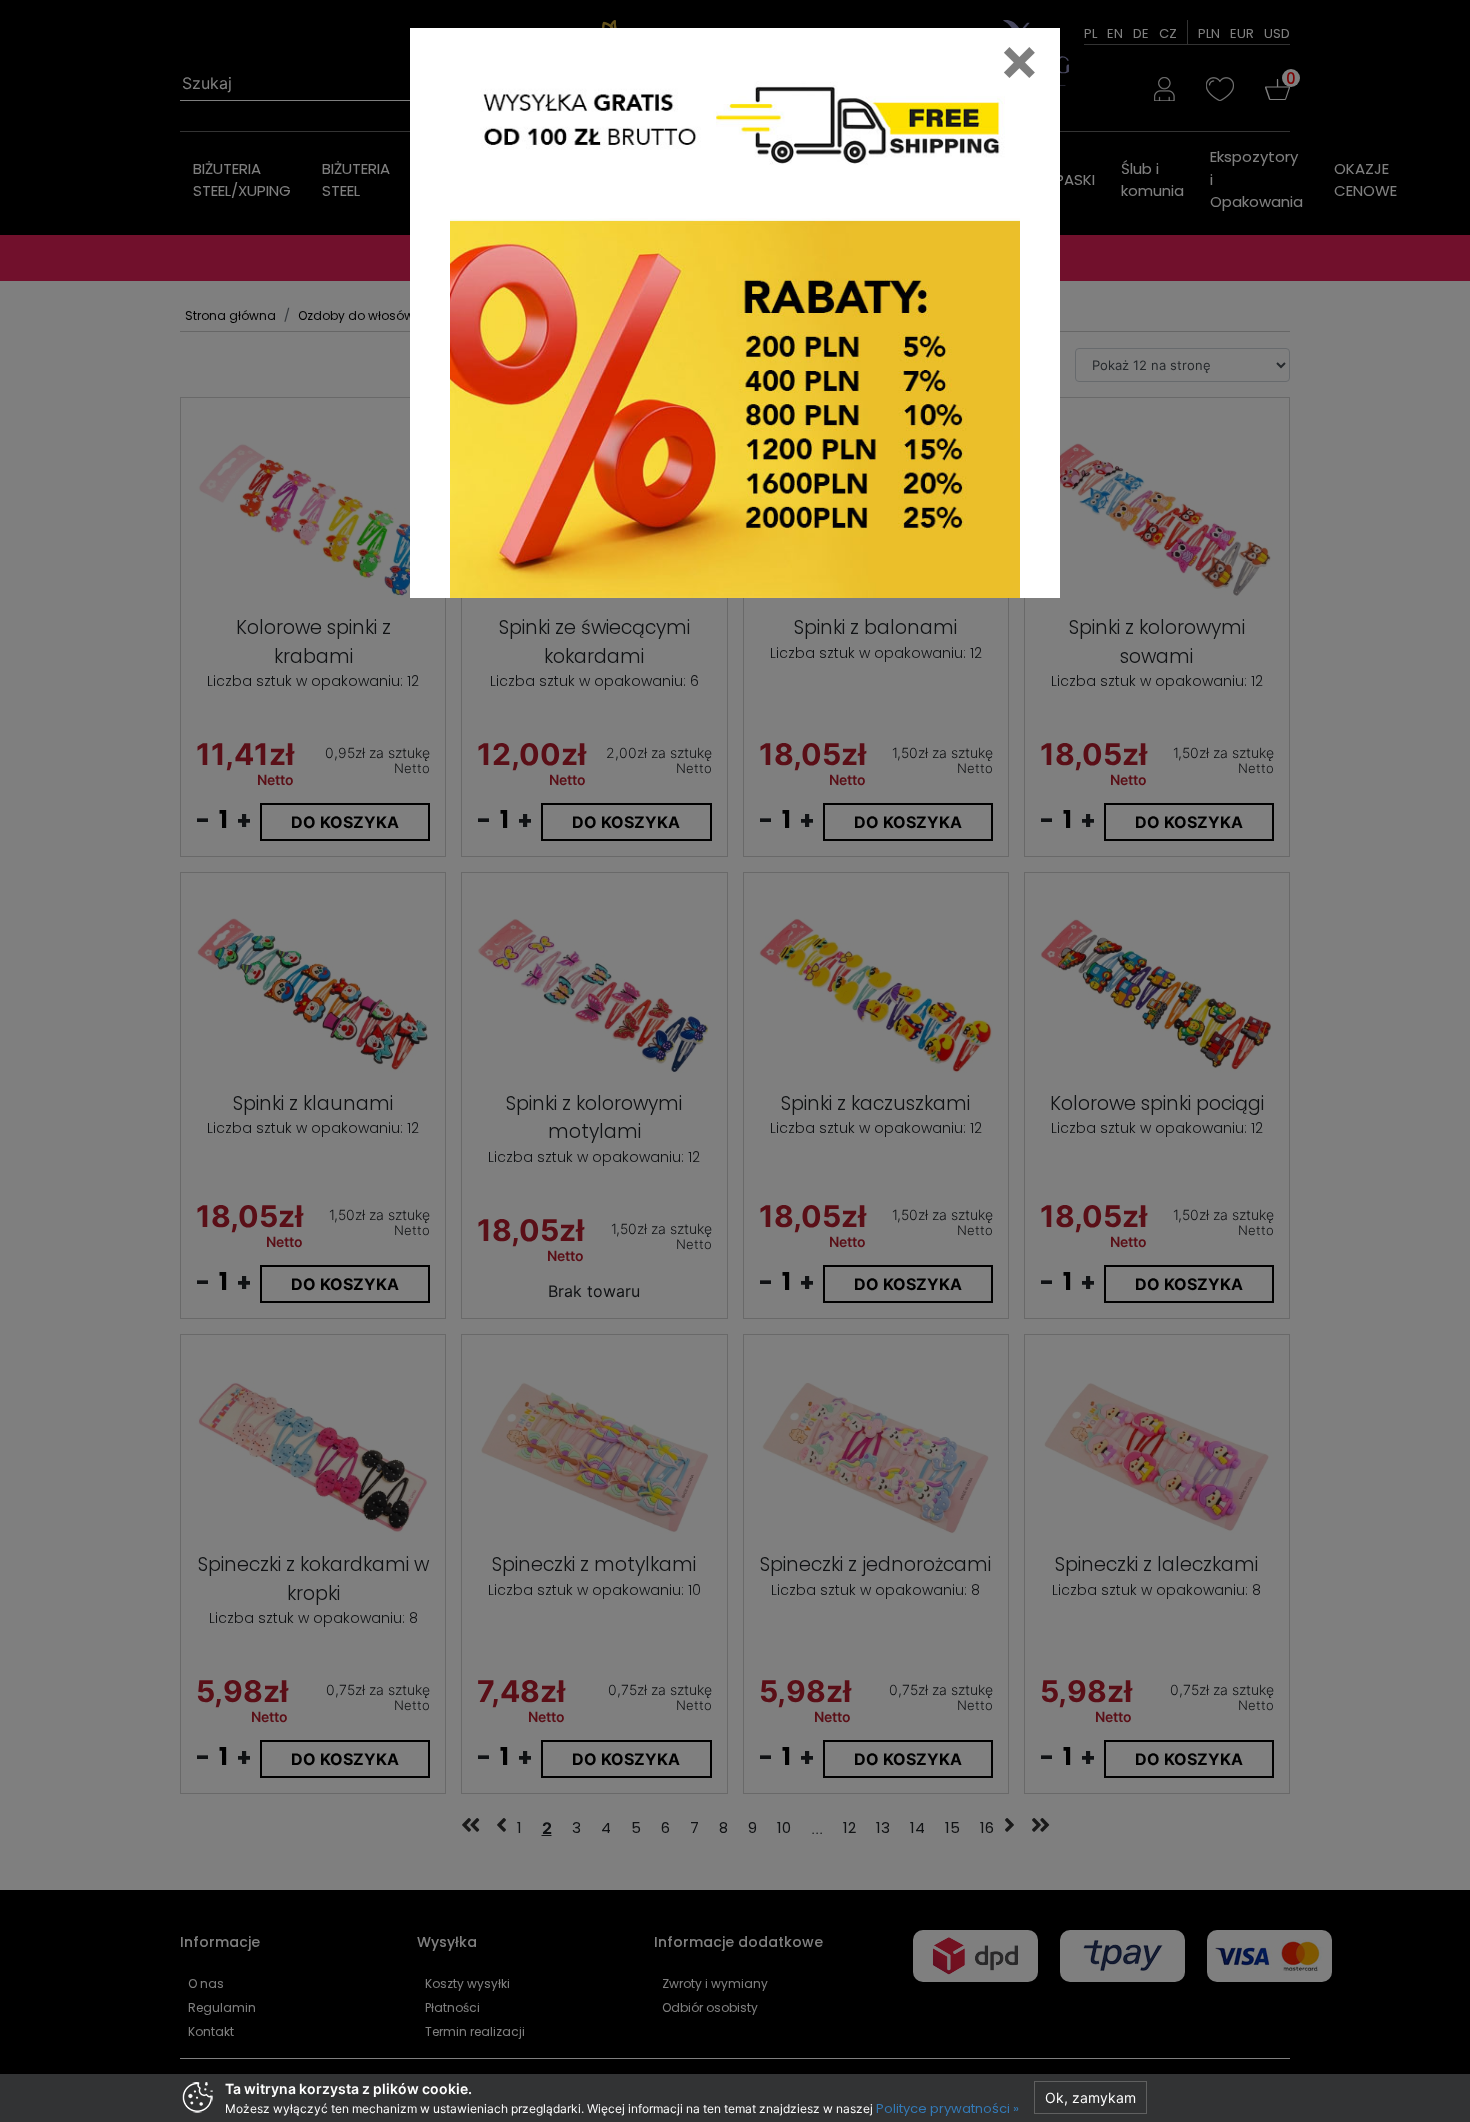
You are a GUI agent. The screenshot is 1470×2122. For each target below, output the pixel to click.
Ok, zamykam (1090, 2097)
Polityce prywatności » (947, 2108)
